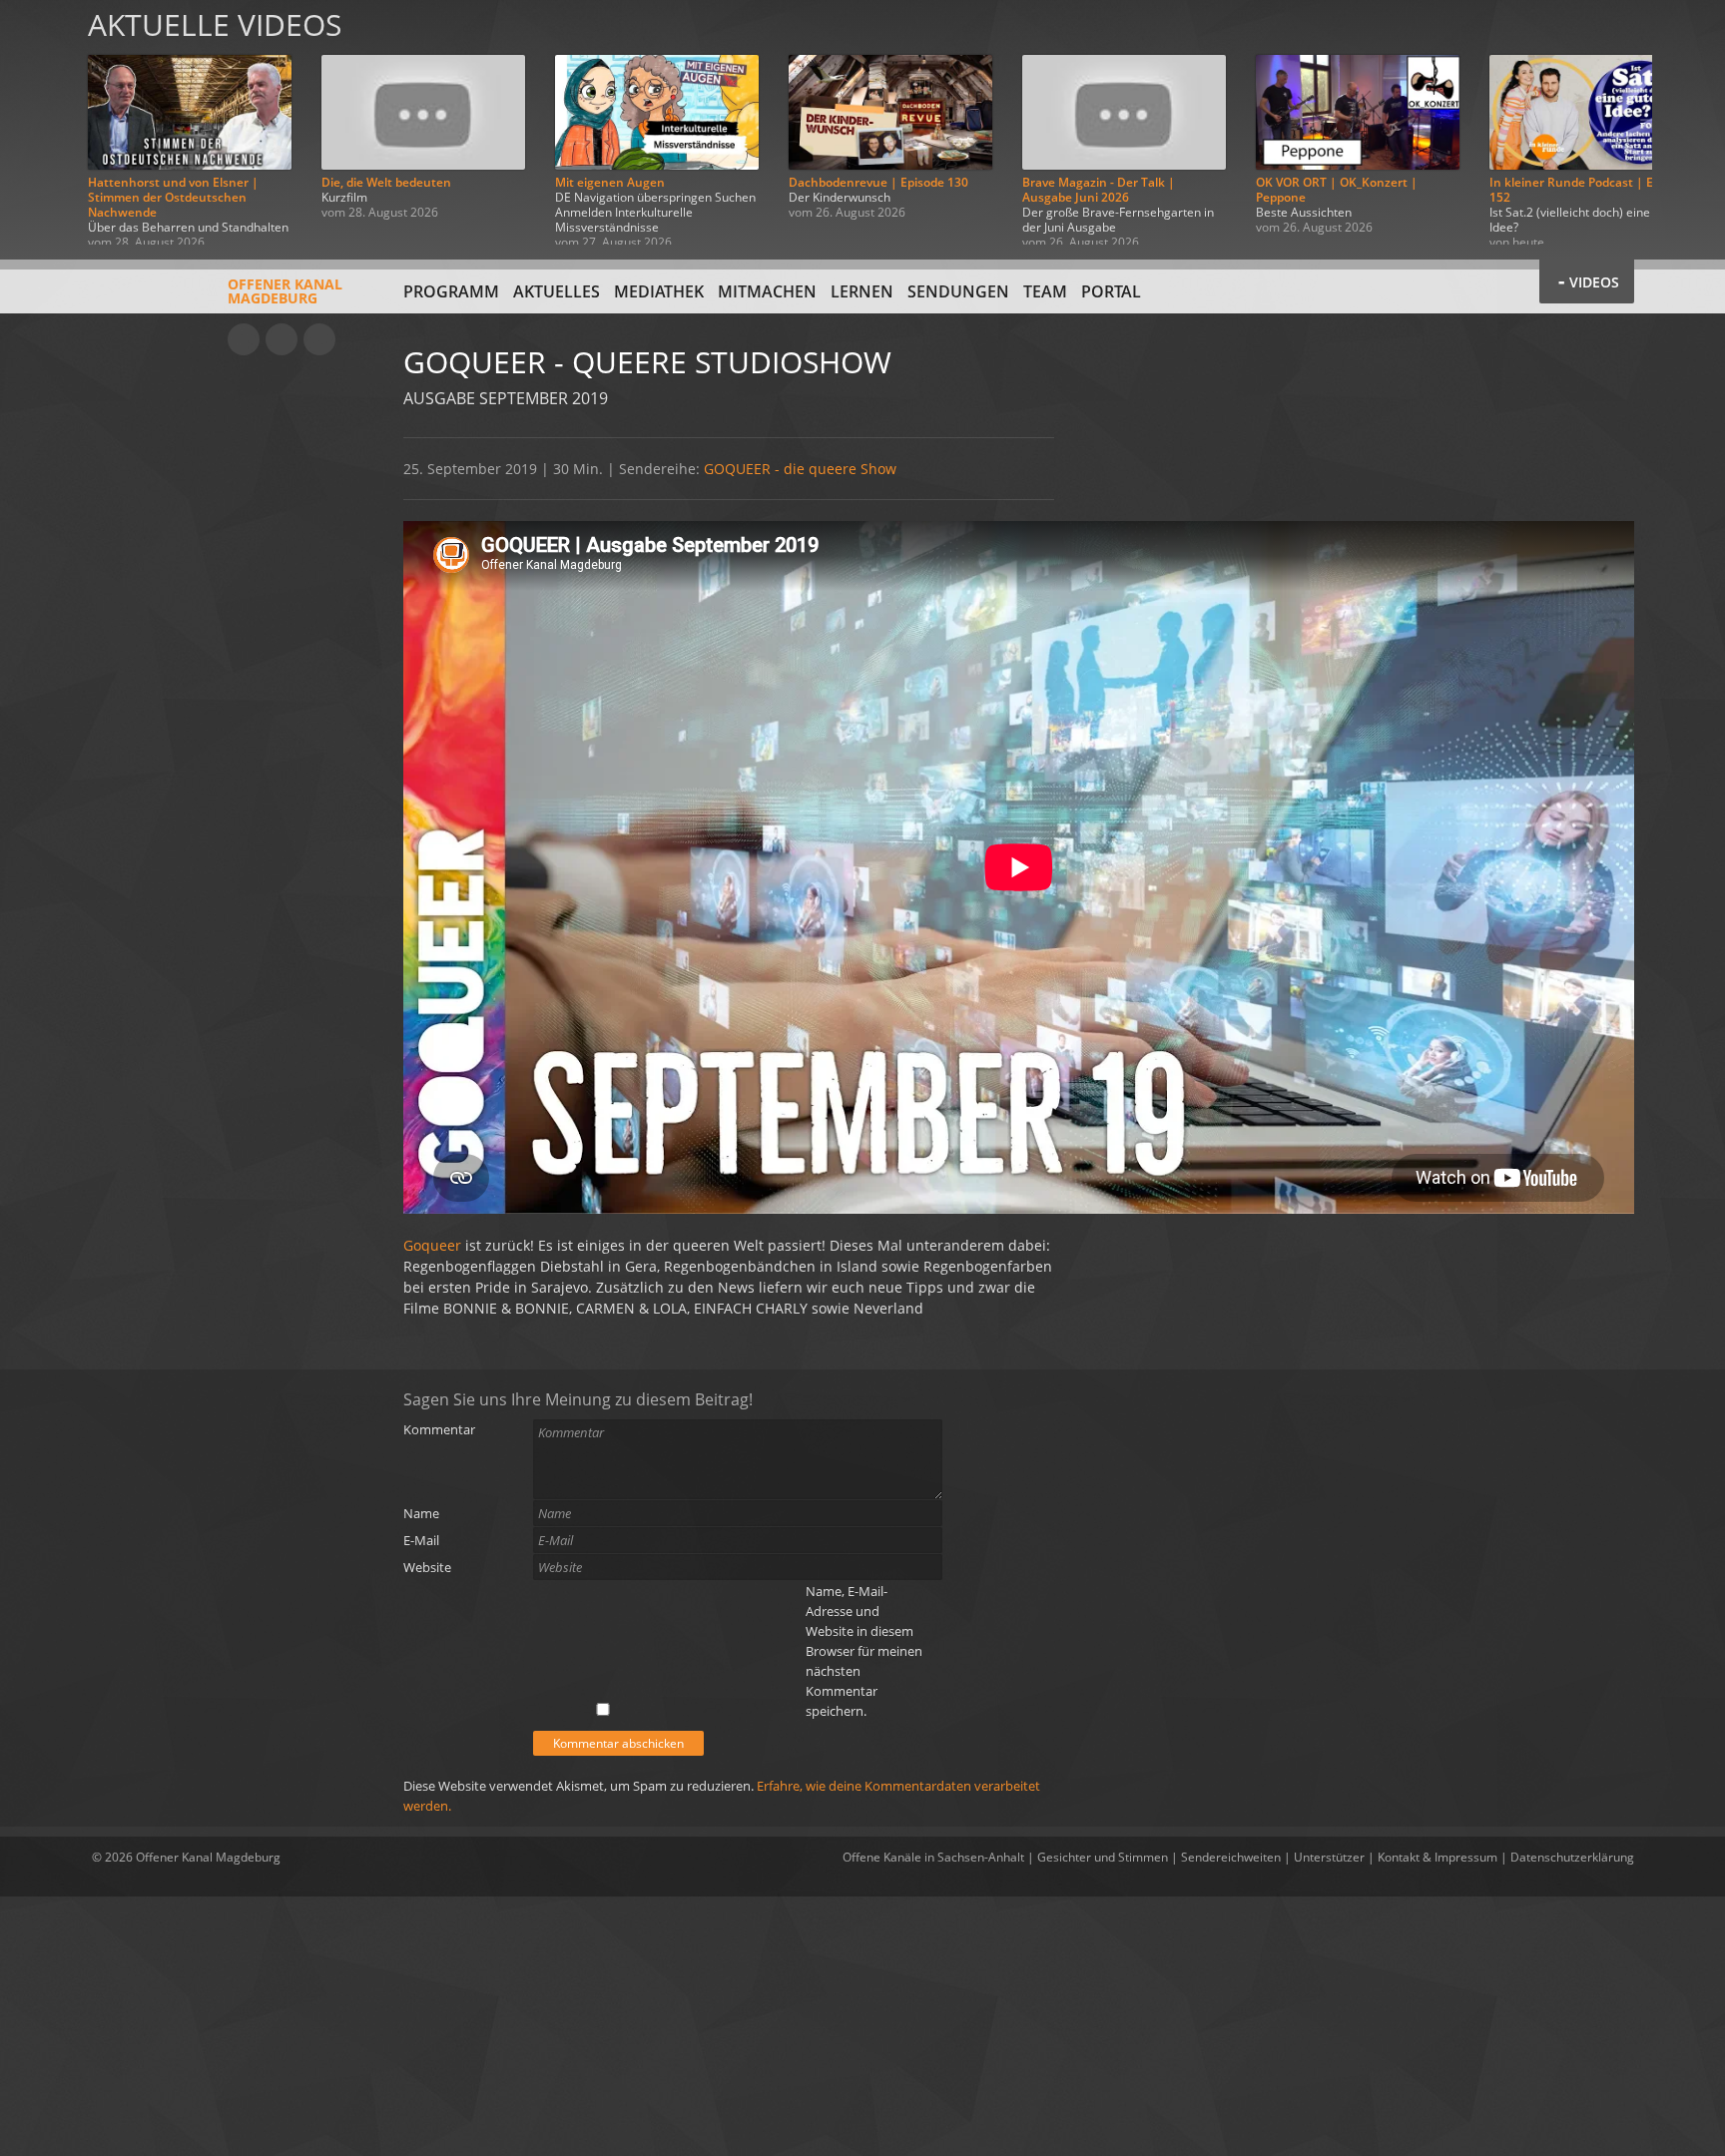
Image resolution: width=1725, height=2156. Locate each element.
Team (1045, 291)
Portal (1111, 291)
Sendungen (958, 291)
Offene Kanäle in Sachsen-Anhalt (933, 1857)
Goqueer (434, 1245)
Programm (451, 291)
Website (427, 1567)
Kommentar (439, 1429)
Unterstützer (1329, 1857)
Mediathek (659, 291)
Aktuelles (557, 291)
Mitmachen (767, 291)
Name (421, 1513)
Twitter (319, 339)
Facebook (282, 339)
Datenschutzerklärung (1572, 1857)
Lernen (862, 291)
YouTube (244, 339)
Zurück (38, 122)
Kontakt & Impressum (1437, 1857)
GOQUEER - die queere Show (800, 469)
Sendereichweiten (1231, 1857)
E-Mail (421, 1540)
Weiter (1687, 122)
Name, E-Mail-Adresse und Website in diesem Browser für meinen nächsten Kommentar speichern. (864, 1651)
